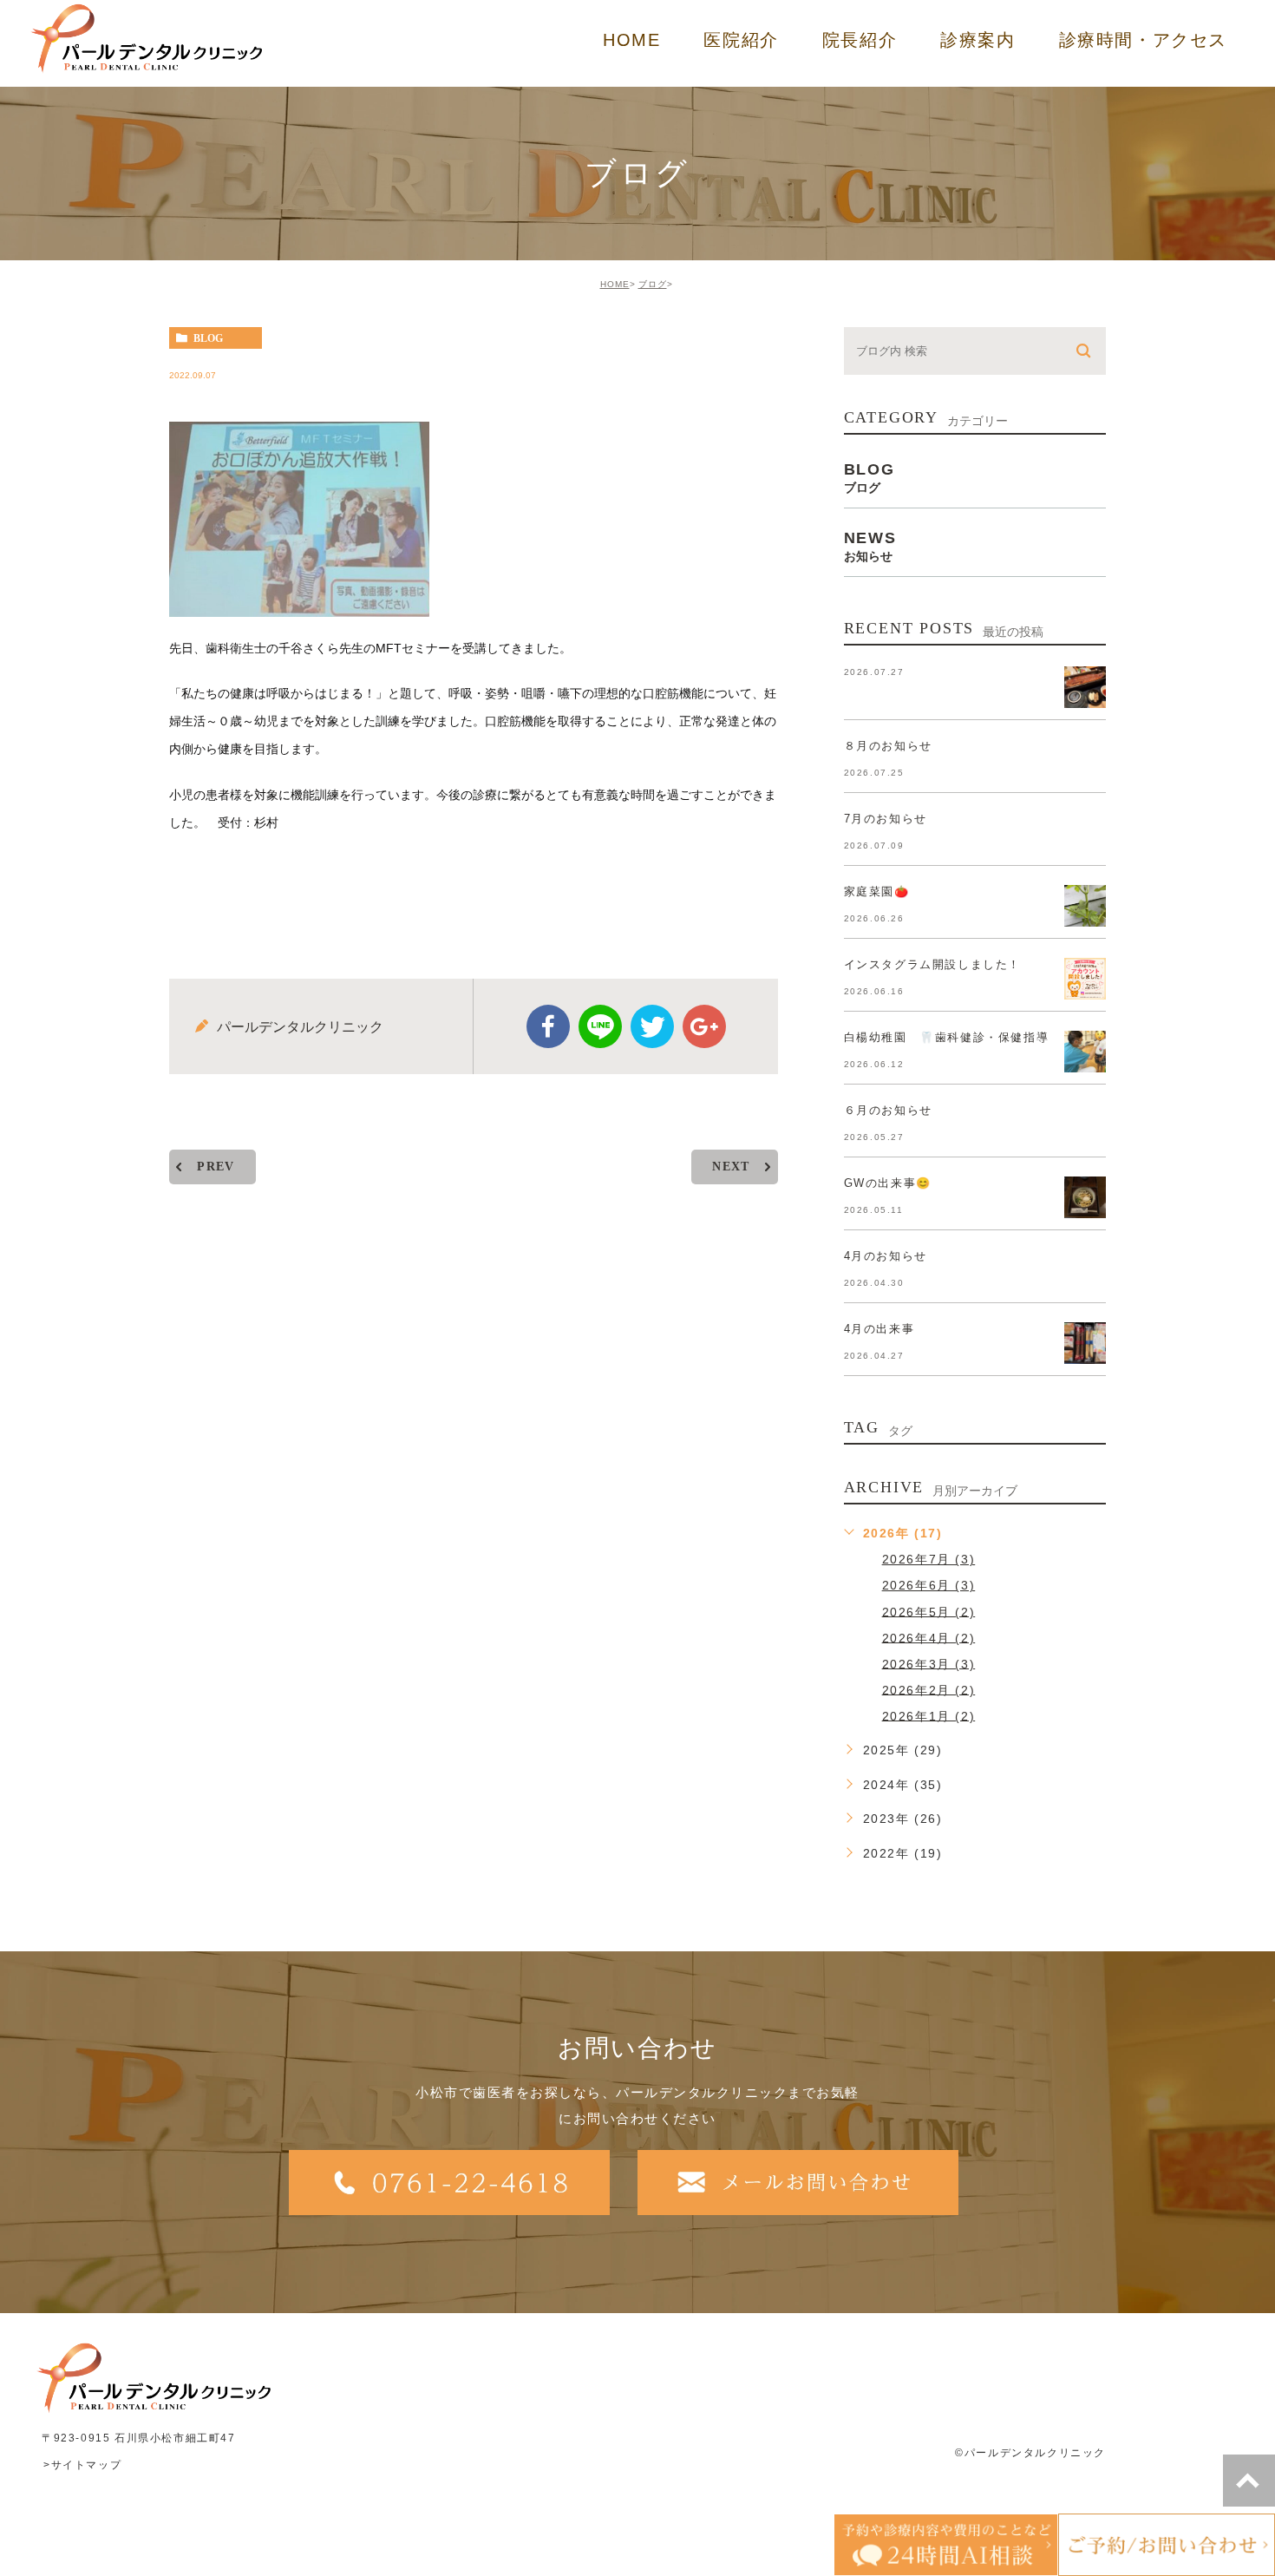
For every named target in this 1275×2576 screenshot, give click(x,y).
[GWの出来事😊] (1085, 1197)
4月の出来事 (879, 1329)
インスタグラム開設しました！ (932, 964)
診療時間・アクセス (1143, 40)
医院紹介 (741, 40)
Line (600, 1026)
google (704, 1026)
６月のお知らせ (888, 1110)
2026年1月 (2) (929, 1715)
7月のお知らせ (886, 819)
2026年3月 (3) (929, 1663)
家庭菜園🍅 (877, 891)
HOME (631, 40)
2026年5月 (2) (929, 1611)
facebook (548, 1026)
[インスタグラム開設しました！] (1085, 979)
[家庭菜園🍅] (1085, 906)
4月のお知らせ (886, 1256)
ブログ (653, 284)
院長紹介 (860, 40)
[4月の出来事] (1085, 1343)
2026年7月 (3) (929, 1559)
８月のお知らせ (888, 746)
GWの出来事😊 (888, 1183)
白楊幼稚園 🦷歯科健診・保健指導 (947, 1037)
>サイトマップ (82, 2465)
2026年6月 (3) (929, 1585)
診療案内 (977, 40)
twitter (652, 1026)
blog (208, 338)
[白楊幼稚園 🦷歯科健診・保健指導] (1085, 1052)
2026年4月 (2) (929, 1637)
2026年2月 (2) (929, 1689)
